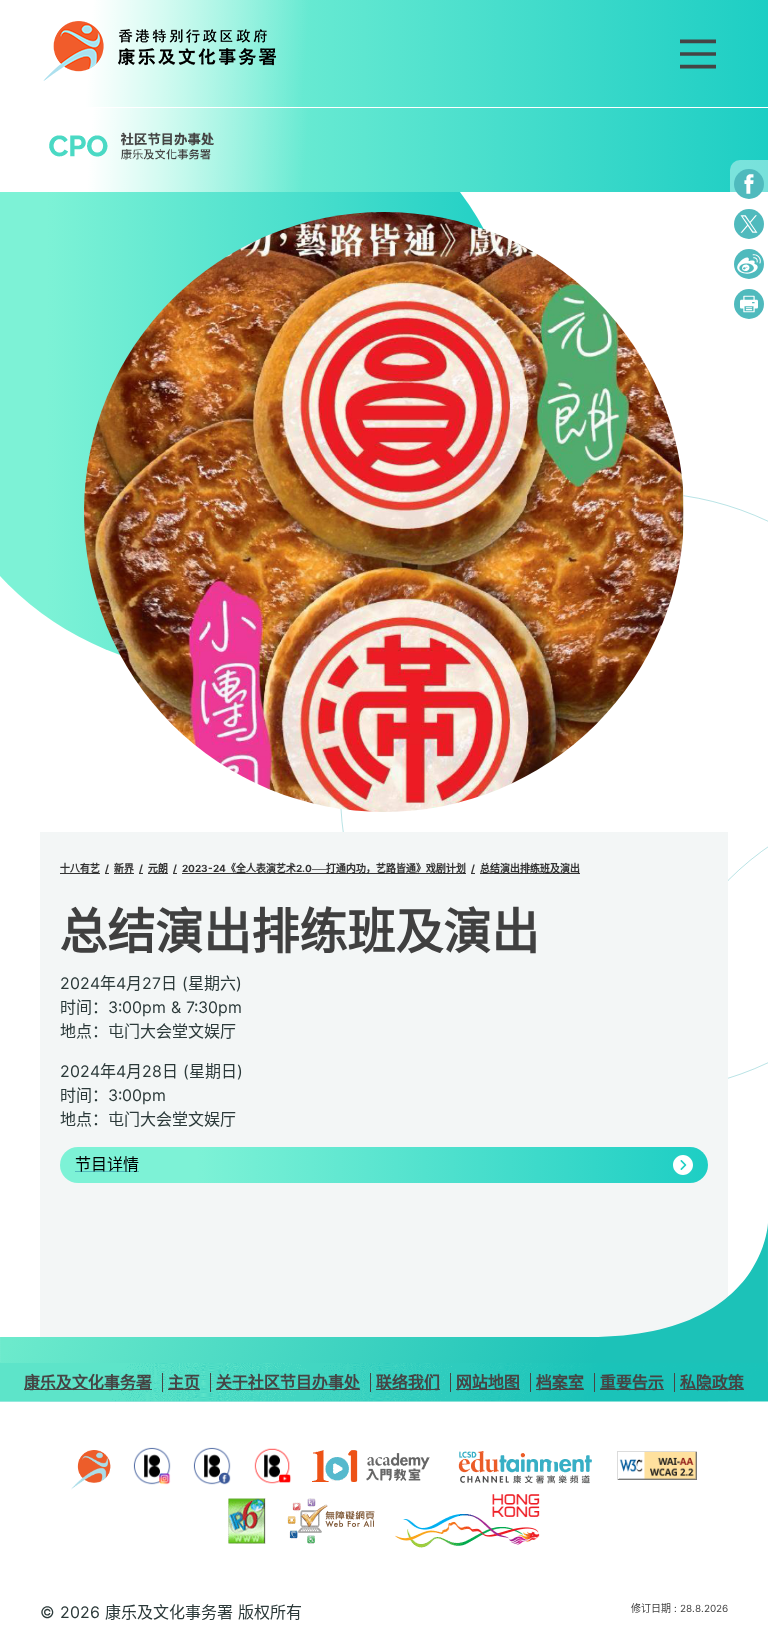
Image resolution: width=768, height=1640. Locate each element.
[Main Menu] (698, 54)
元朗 (158, 868)
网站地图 (488, 1382)
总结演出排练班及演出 (530, 868)
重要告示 (632, 1382)
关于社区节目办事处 (288, 1382)
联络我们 (408, 1382)
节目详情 (107, 1165)
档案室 (560, 1382)
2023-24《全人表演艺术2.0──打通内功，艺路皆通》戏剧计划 (324, 868)
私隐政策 (712, 1382)
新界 (124, 868)
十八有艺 (80, 868)
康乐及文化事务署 (88, 1382)
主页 (184, 1382)
